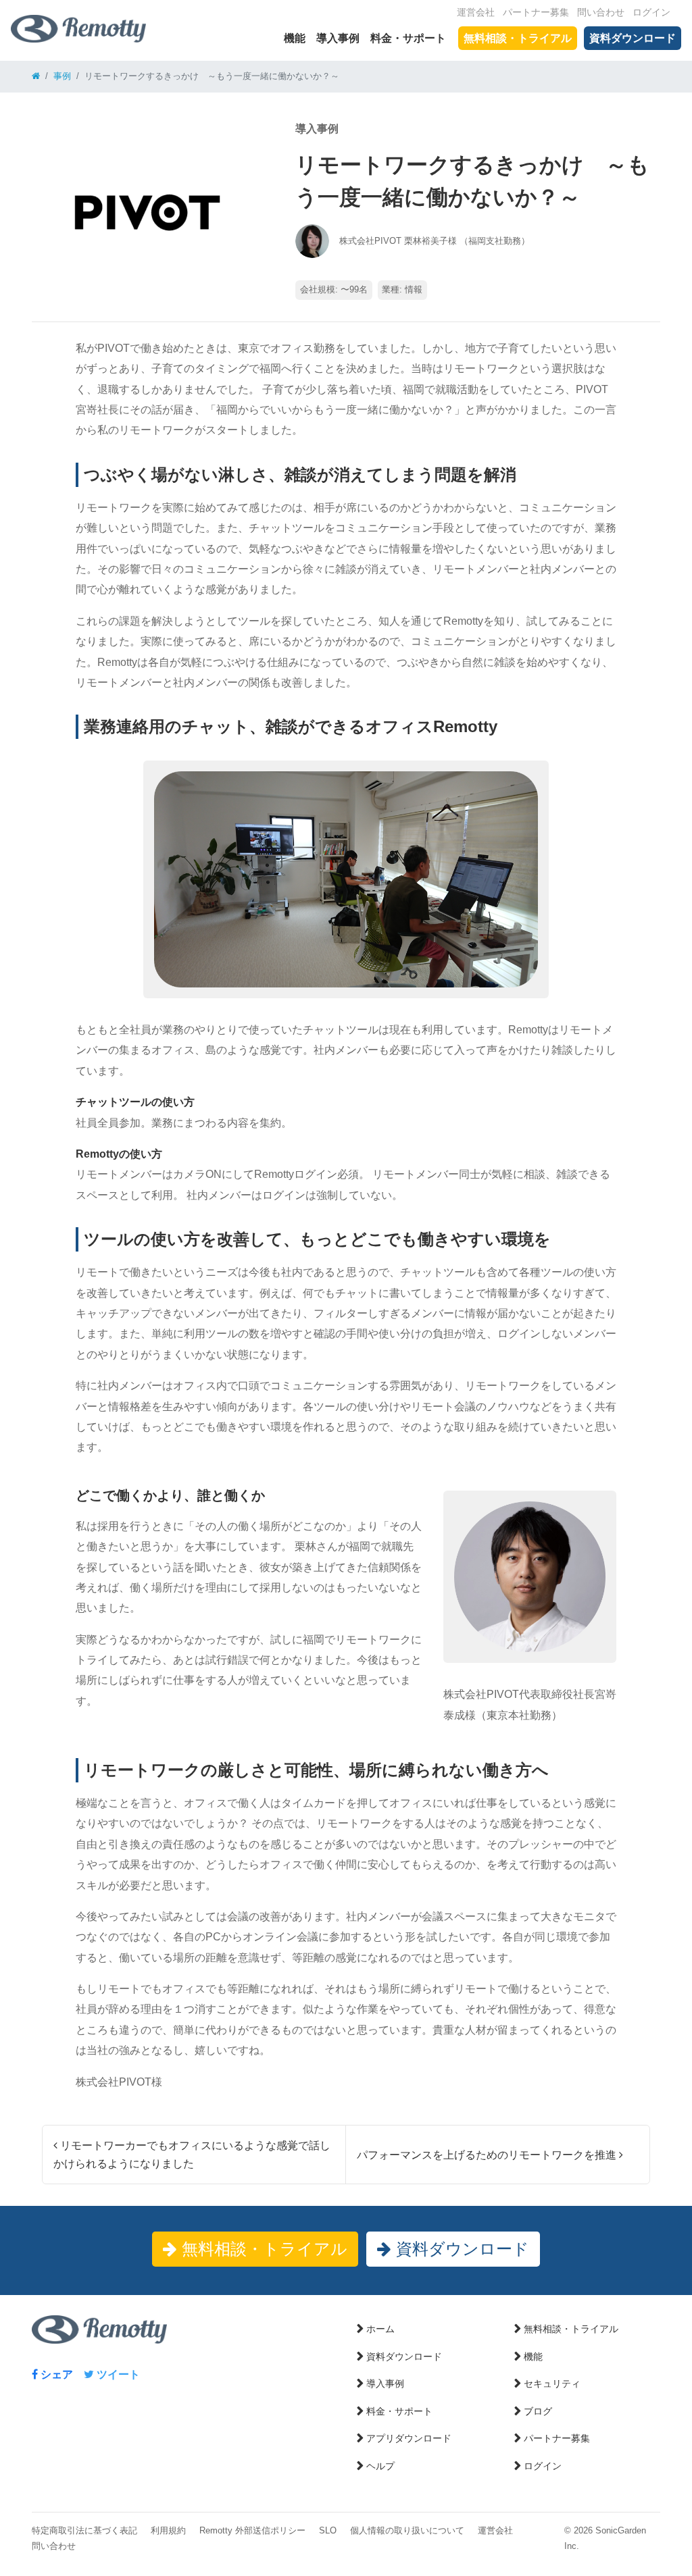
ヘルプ (380, 2466)
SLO (328, 2530)
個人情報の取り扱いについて (407, 2530)
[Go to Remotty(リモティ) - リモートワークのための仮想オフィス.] (36, 76)
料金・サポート (408, 38)
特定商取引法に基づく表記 (84, 2530)
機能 (295, 38)
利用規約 (168, 2530)
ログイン (651, 12)
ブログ (538, 2411)
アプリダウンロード (409, 2438)
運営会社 (476, 12)
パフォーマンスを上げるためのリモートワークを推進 (488, 2155)
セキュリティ (552, 2384)
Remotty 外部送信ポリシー (252, 2530)
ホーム (380, 2329)
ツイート (117, 2374)
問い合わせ (601, 12)
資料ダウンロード (633, 38)
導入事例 (338, 38)
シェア (55, 2374)
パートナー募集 (536, 12)
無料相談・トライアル (518, 38)
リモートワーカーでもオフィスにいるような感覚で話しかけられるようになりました (192, 2155)
